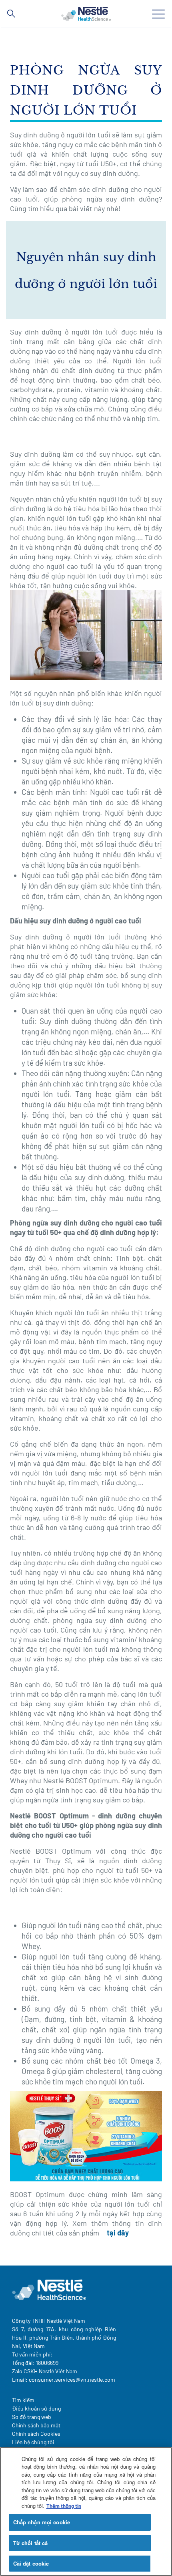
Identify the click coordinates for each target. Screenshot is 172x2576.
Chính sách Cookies (36, 2434)
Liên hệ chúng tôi (33, 2442)
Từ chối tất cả (31, 2543)
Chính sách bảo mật (36, 2425)
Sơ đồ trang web (32, 2417)
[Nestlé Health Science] (86, 14)
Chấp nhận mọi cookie (42, 2522)
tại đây (118, 2233)
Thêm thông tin (64, 2506)
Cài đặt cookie (31, 2563)
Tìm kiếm (23, 2400)
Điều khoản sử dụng (36, 2408)
